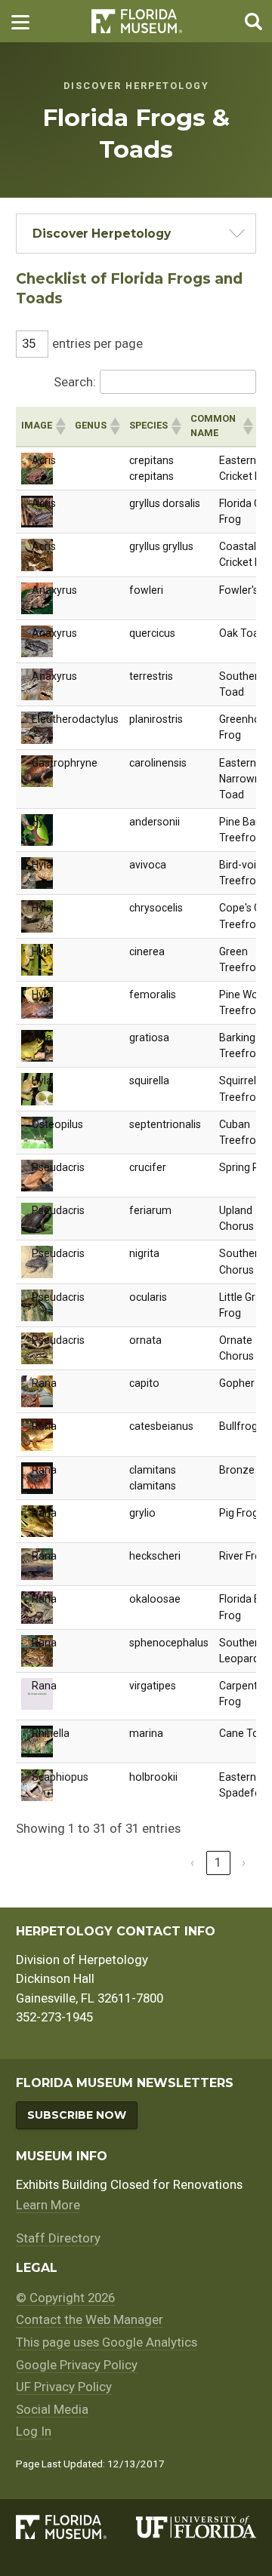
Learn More (48, 2205)
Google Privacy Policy (77, 2365)
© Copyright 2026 (65, 2298)
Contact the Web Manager (90, 2319)
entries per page (97, 343)
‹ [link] (192, 1862)
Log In (34, 2431)
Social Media (52, 2409)
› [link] (244, 1862)
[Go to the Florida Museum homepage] (137, 22)
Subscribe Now (77, 2115)
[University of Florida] (196, 2527)
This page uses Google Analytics (107, 2342)
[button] (60, 426)
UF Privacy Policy (64, 2387)
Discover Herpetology (102, 234)
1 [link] (218, 1862)
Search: (75, 382)
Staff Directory (58, 2238)
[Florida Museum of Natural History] (76, 2527)
